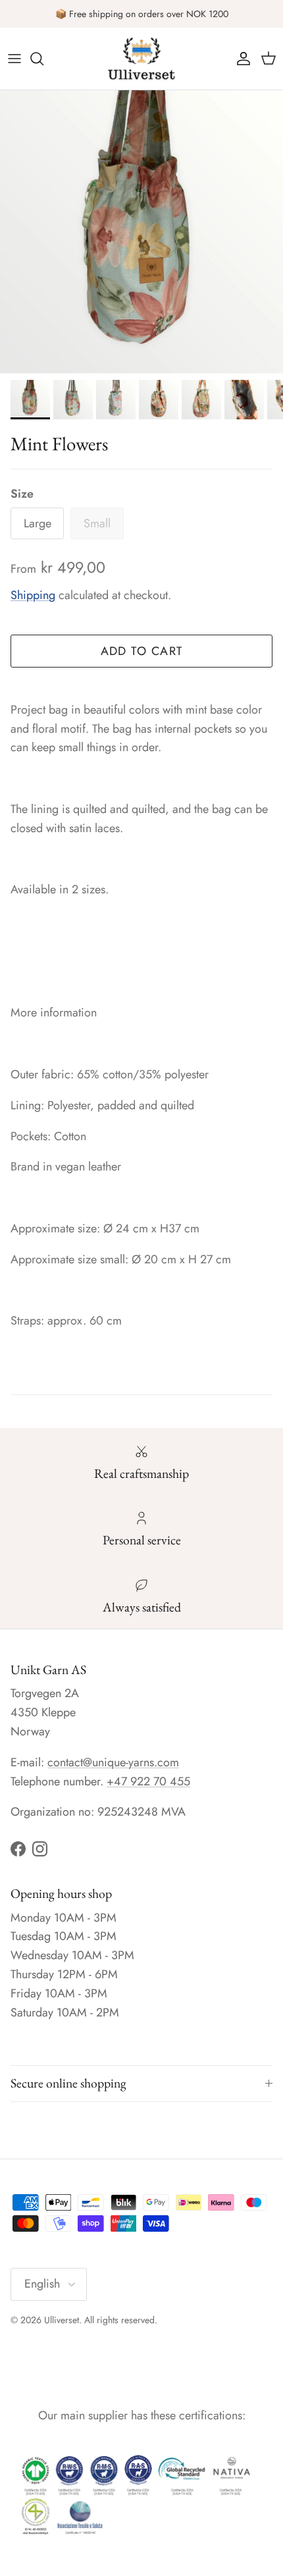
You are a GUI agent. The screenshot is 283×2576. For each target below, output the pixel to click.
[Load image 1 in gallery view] (141, 232)
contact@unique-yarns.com (113, 1762)
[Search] (43, 59)
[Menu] (14, 59)
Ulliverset (62, 2320)
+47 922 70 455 (148, 1781)
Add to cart (142, 651)
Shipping (33, 595)
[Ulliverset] (141, 59)
